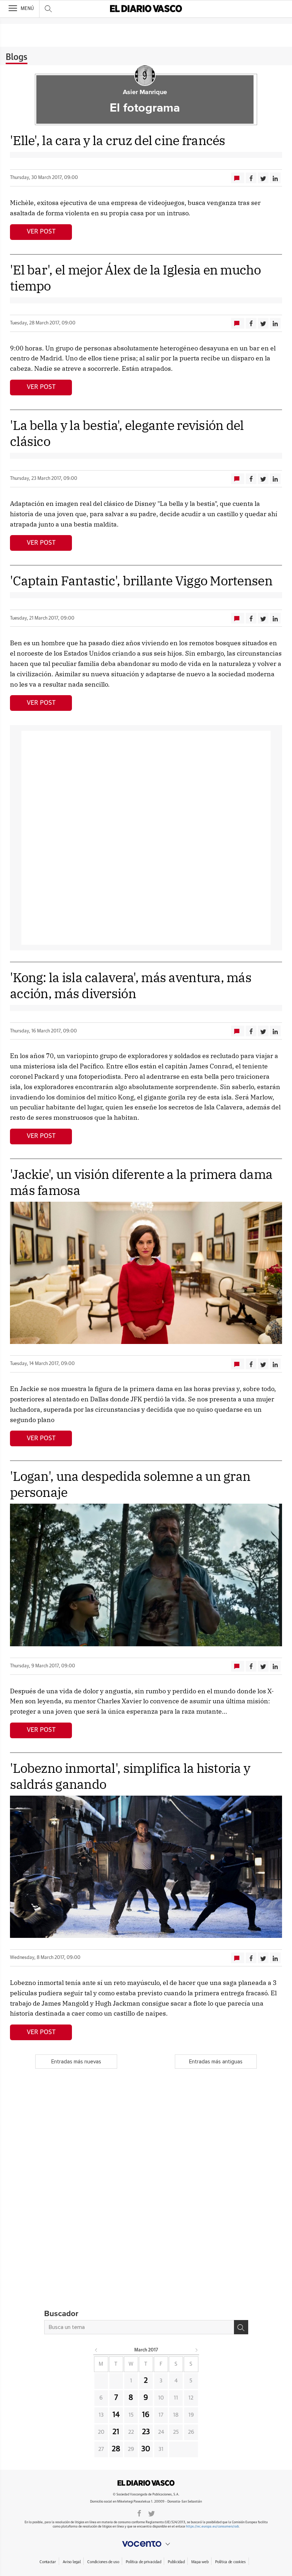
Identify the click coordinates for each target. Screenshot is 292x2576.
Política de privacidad (143, 2562)
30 (146, 2449)
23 (146, 2432)
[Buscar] (241, 2327)
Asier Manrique (145, 92)
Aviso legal (72, 2562)
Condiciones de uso (103, 2562)
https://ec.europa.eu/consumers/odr (212, 2527)
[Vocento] (146, 2544)
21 (116, 2432)
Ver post (41, 232)
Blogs (17, 57)
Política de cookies (230, 2562)
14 (116, 2415)
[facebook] (139, 2513)
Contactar (48, 2562)
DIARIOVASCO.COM (146, 2483)
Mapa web (200, 2562)
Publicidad (176, 2562)
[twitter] (152, 2513)
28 (116, 2449)
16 (146, 2415)
